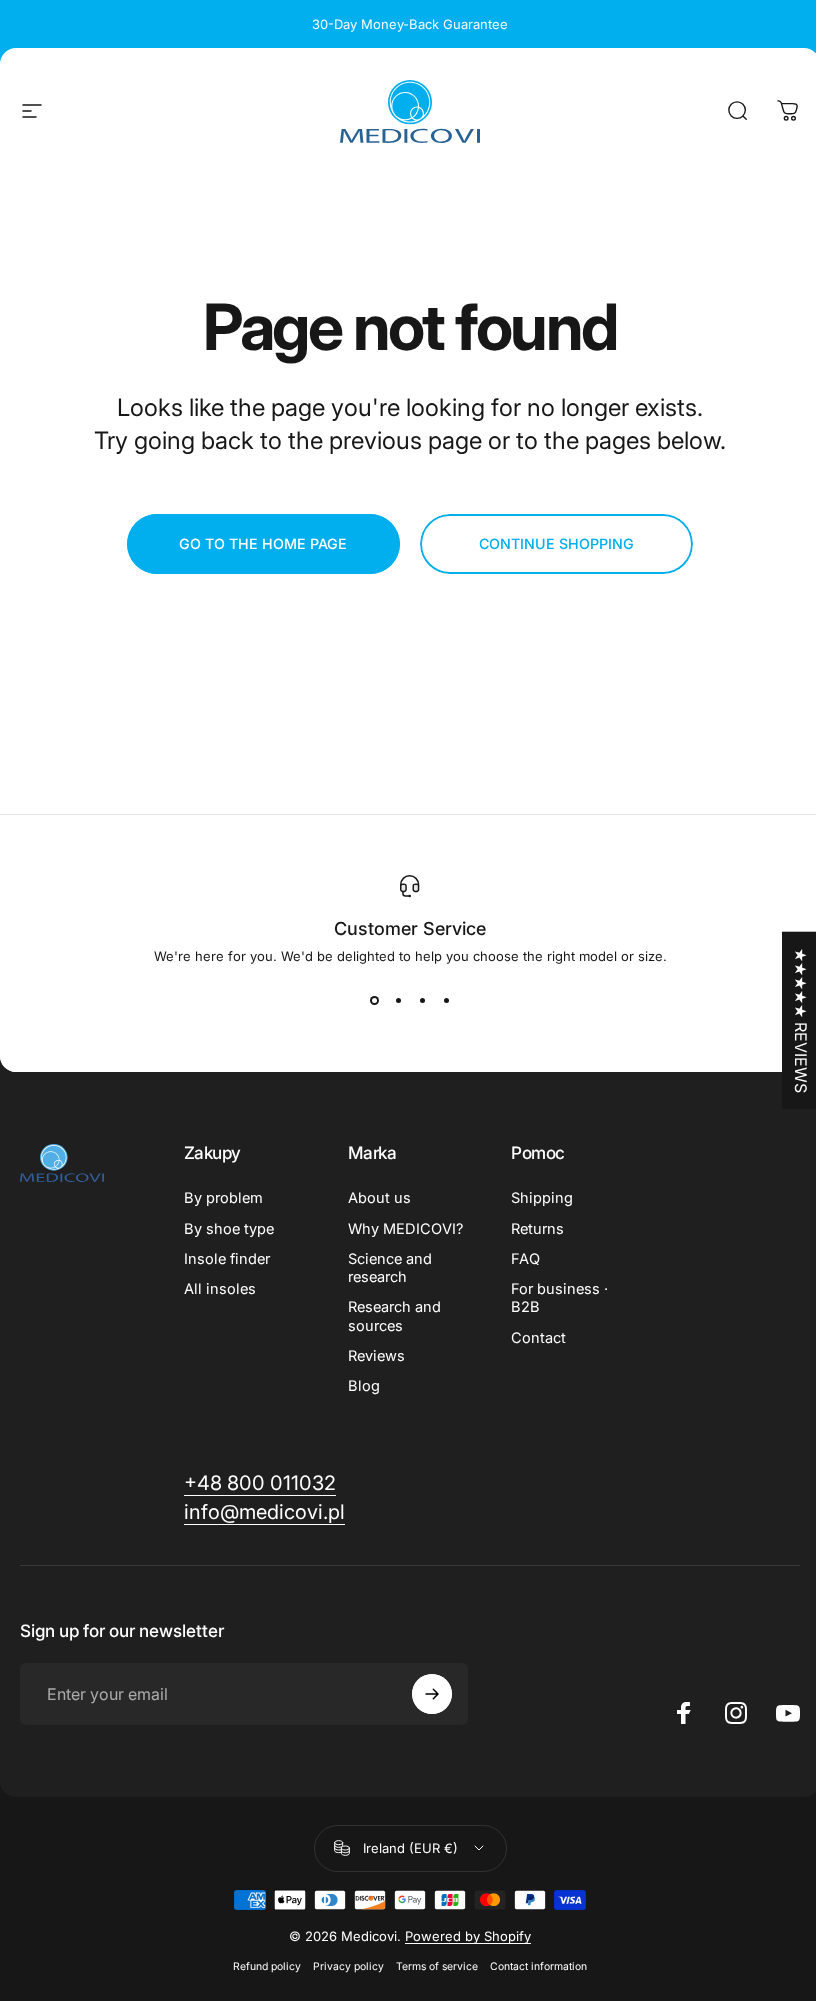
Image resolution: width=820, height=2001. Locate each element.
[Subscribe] (432, 1694)
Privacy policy (348, 1966)
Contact (538, 1338)
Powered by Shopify (468, 1936)
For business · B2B (559, 1298)
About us (379, 1198)
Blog (364, 1386)
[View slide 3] (422, 1000)
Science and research (390, 1268)
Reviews (376, 1356)
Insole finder (227, 1259)
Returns (537, 1229)
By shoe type (229, 1229)
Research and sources (394, 1316)
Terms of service (437, 1966)
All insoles (220, 1289)
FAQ (525, 1259)
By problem (223, 1198)
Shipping (542, 1198)
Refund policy (267, 1966)
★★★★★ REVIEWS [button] (801, 1019)
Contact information (538, 1966)
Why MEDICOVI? (405, 1229)
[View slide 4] (446, 1000)
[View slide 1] (374, 1000)
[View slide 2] (398, 1000)
